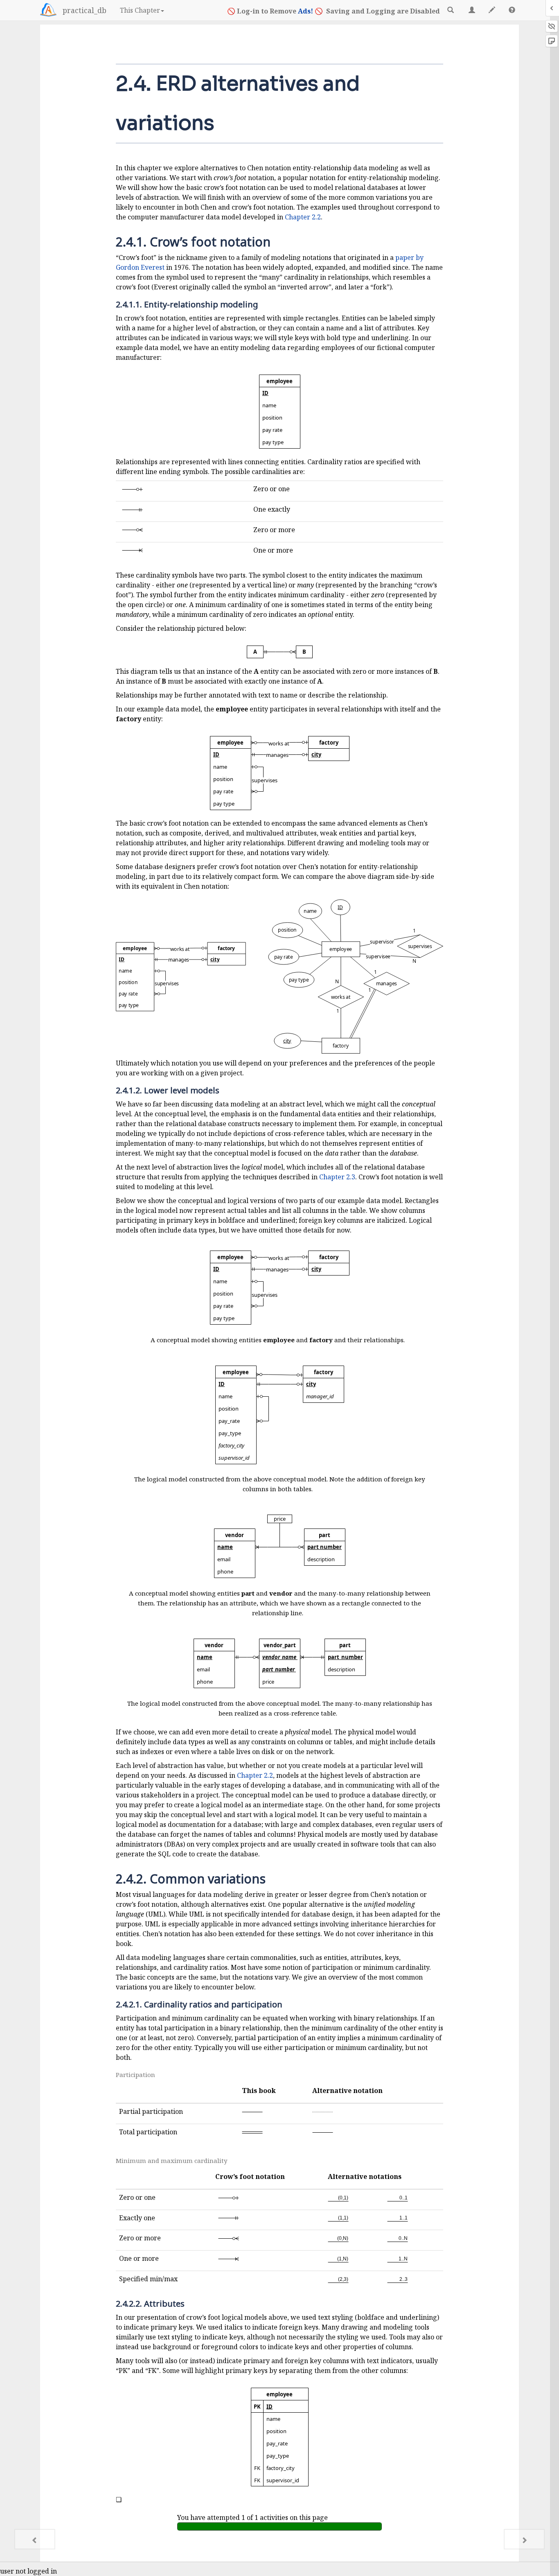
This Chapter (140, 10)
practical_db (85, 10)
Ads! (305, 11)
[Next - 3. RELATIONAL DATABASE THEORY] (524, 2539)
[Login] (48, 10)
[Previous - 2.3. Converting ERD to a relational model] (35, 2539)
